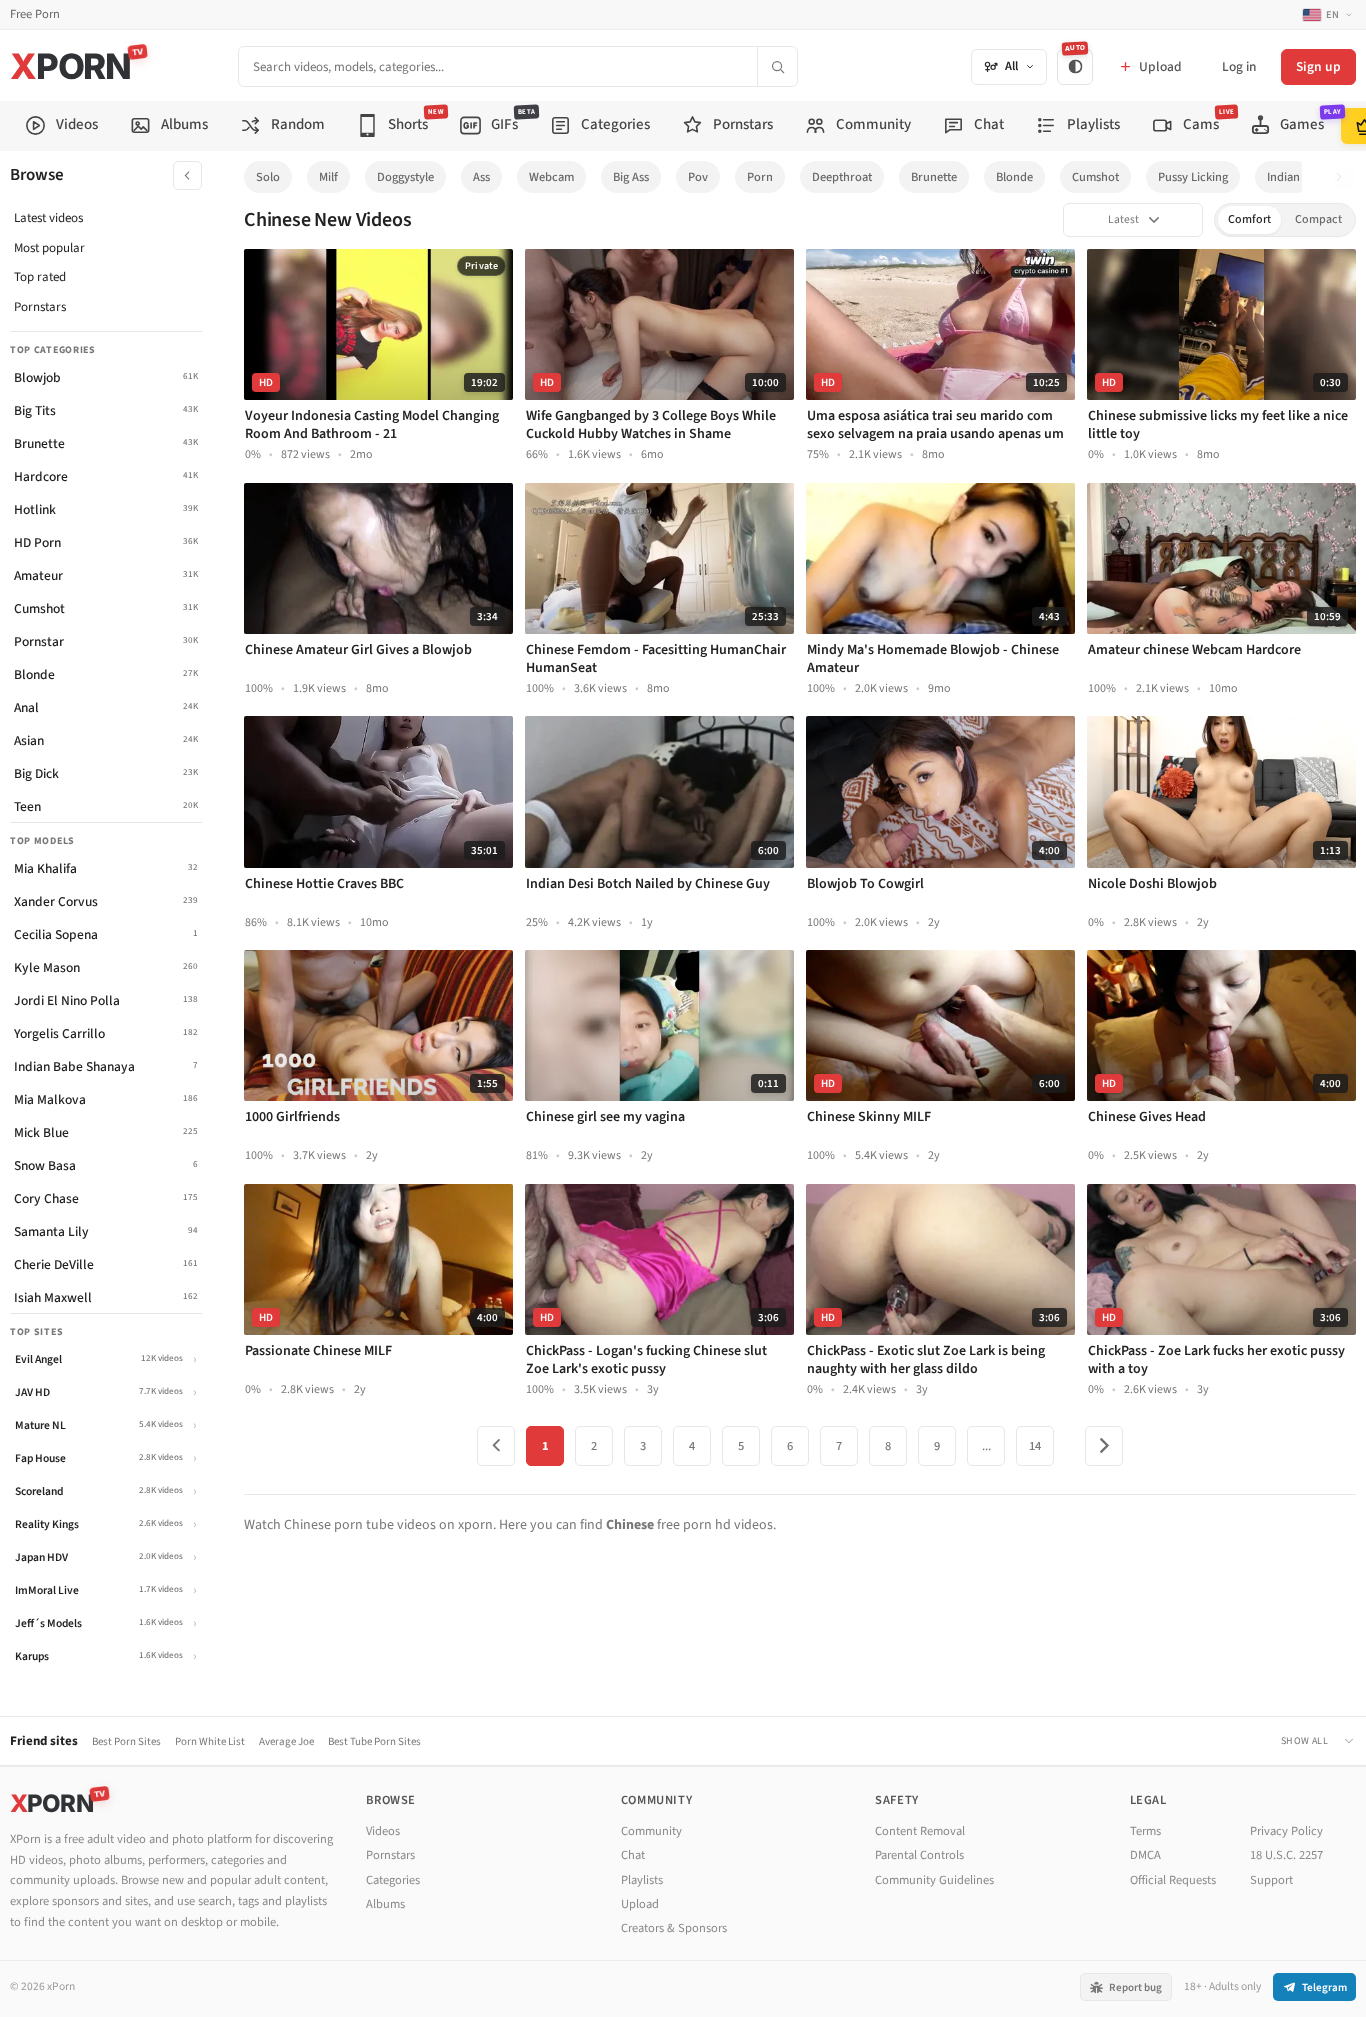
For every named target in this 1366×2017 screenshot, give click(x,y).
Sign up (1318, 66)
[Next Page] (1104, 1446)
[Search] (777, 66)
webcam (551, 177)
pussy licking (1193, 177)
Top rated (40, 277)
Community (651, 1831)
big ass (631, 177)
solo (268, 177)
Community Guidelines (934, 1880)
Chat (633, 1855)
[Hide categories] (187, 175)
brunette (934, 177)
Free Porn (35, 14)
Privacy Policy (1286, 1831)
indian (1283, 177)
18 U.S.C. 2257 (1286, 1855)
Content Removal (920, 1831)
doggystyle (405, 177)
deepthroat (842, 177)
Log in (1239, 66)
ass (481, 177)
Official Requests (1173, 1880)
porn (760, 177)
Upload (640, 1904)
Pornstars (40, 307)
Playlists (642, 1880)
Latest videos (48, 218)
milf (328, 177)
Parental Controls (919, 1855)
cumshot (1095, 177)
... (986, 1446)
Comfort (1249, 219)
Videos (383, 1831)
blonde (1014, 177)
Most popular (49, 248)
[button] (1344, 177)
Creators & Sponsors (674, 1928)
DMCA (1145, 1855)
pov (698, 177)
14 (1035, 1446)
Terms (1145, 1831)
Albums (385, 1904)
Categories (393, 1880)
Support (1271, 1880)
